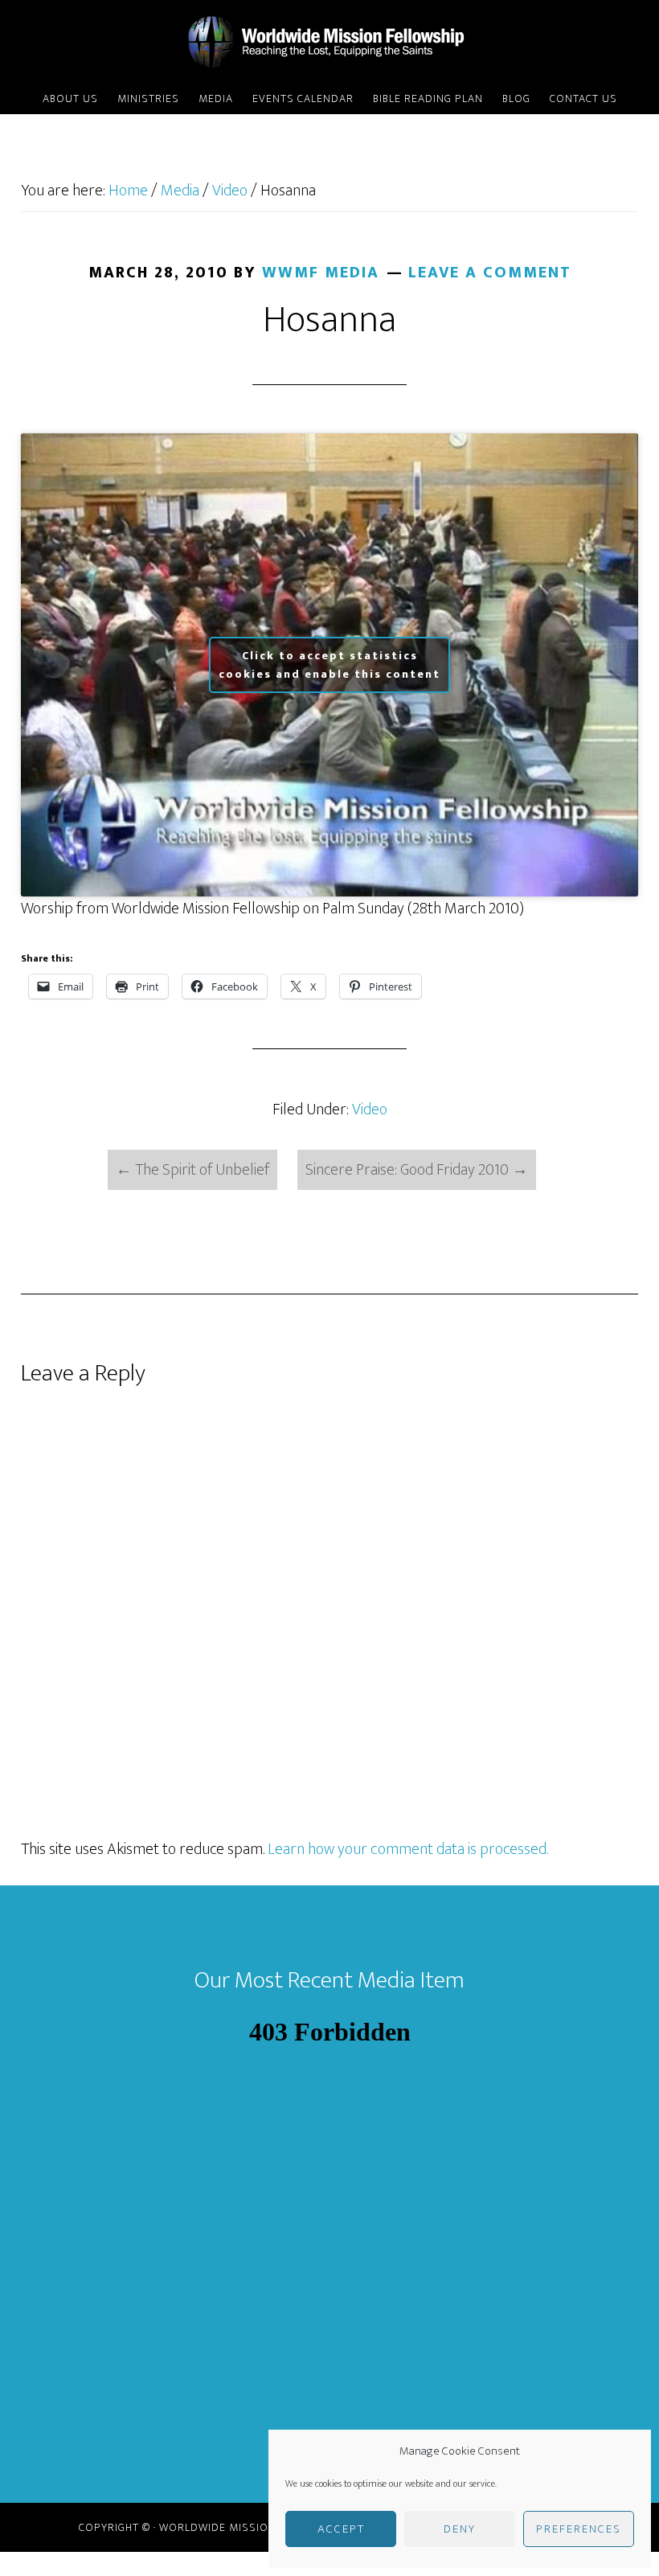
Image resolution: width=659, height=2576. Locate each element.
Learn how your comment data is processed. (408, 1849)
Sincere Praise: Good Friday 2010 (417, 1170)
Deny (460, 2529)
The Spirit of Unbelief (192, 1170)
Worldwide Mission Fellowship (329, 43)
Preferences (579, 2529)
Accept (341, 2529)
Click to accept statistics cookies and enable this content (329, 665)
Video (370, 1110)
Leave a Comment (490, 273)
